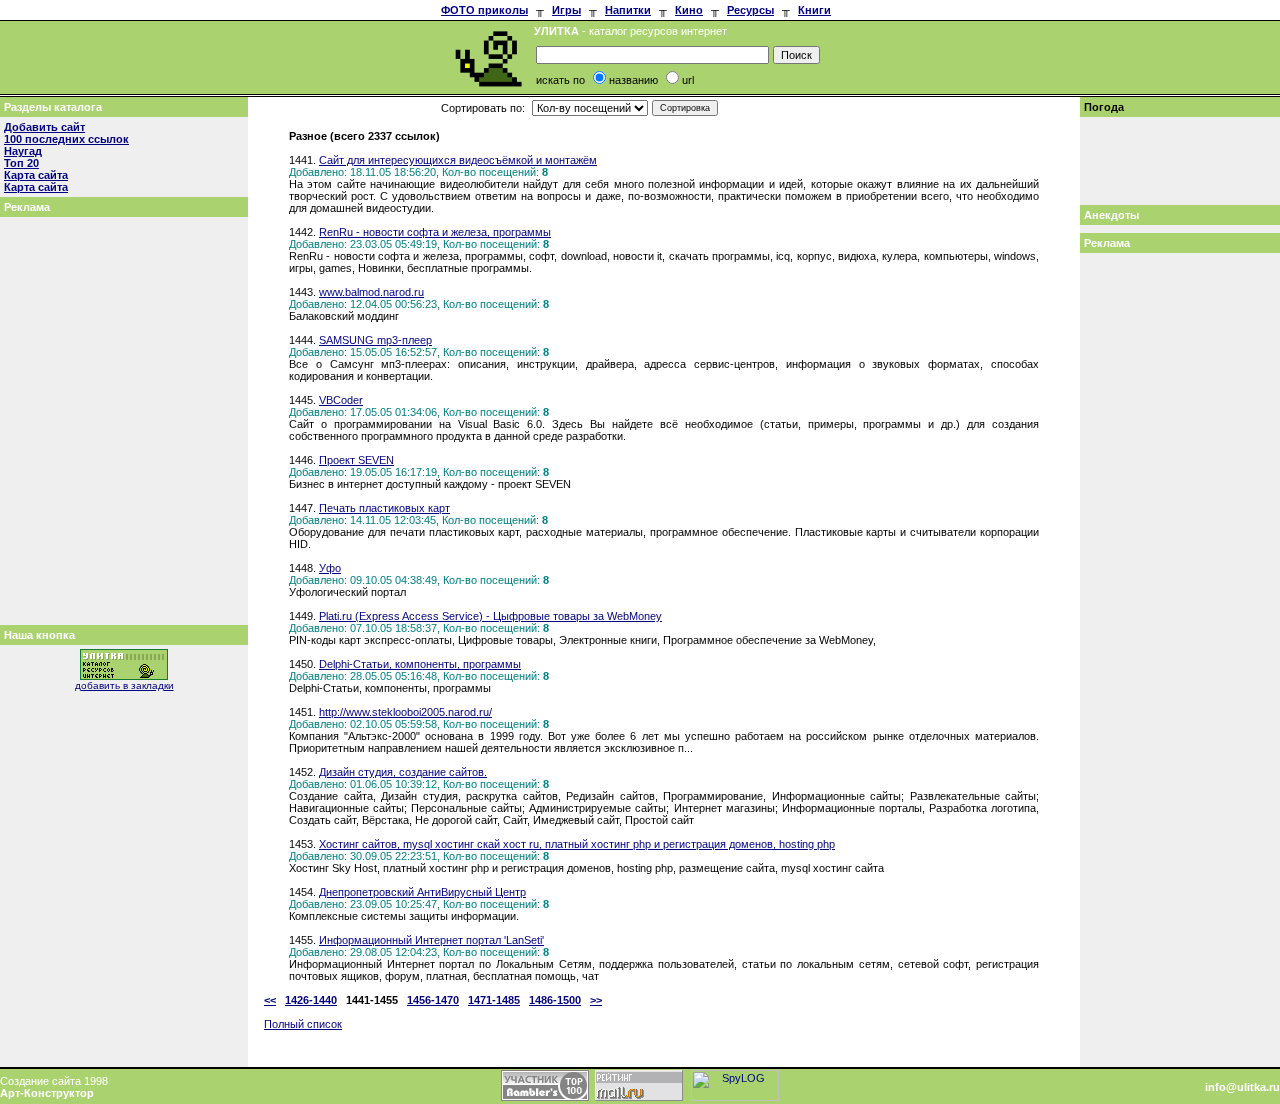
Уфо (330, 568)
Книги (814, 10)
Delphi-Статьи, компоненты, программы (420, 664)
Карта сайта (36, 175)
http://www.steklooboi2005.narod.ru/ (405, 712)
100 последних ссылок (66, 139)
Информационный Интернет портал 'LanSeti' (431, 940)
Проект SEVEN (356, 460)
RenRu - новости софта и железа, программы (435, 232)
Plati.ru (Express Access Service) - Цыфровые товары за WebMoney (490, 616)
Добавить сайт (44, 127)
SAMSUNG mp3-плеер (375, 340)
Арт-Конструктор (47, 1093)
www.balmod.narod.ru (371, 292)
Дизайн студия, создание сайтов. (403, 772)
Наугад (23, 151)
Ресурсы (750, 10)
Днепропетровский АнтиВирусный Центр (422, 892)
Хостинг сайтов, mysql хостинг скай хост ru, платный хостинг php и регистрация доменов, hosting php (577, 844)
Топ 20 (21, 163)
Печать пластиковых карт (384, 508)
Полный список (303, 1024)
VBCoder (341, 400)
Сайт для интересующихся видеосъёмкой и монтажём (458, 160)
